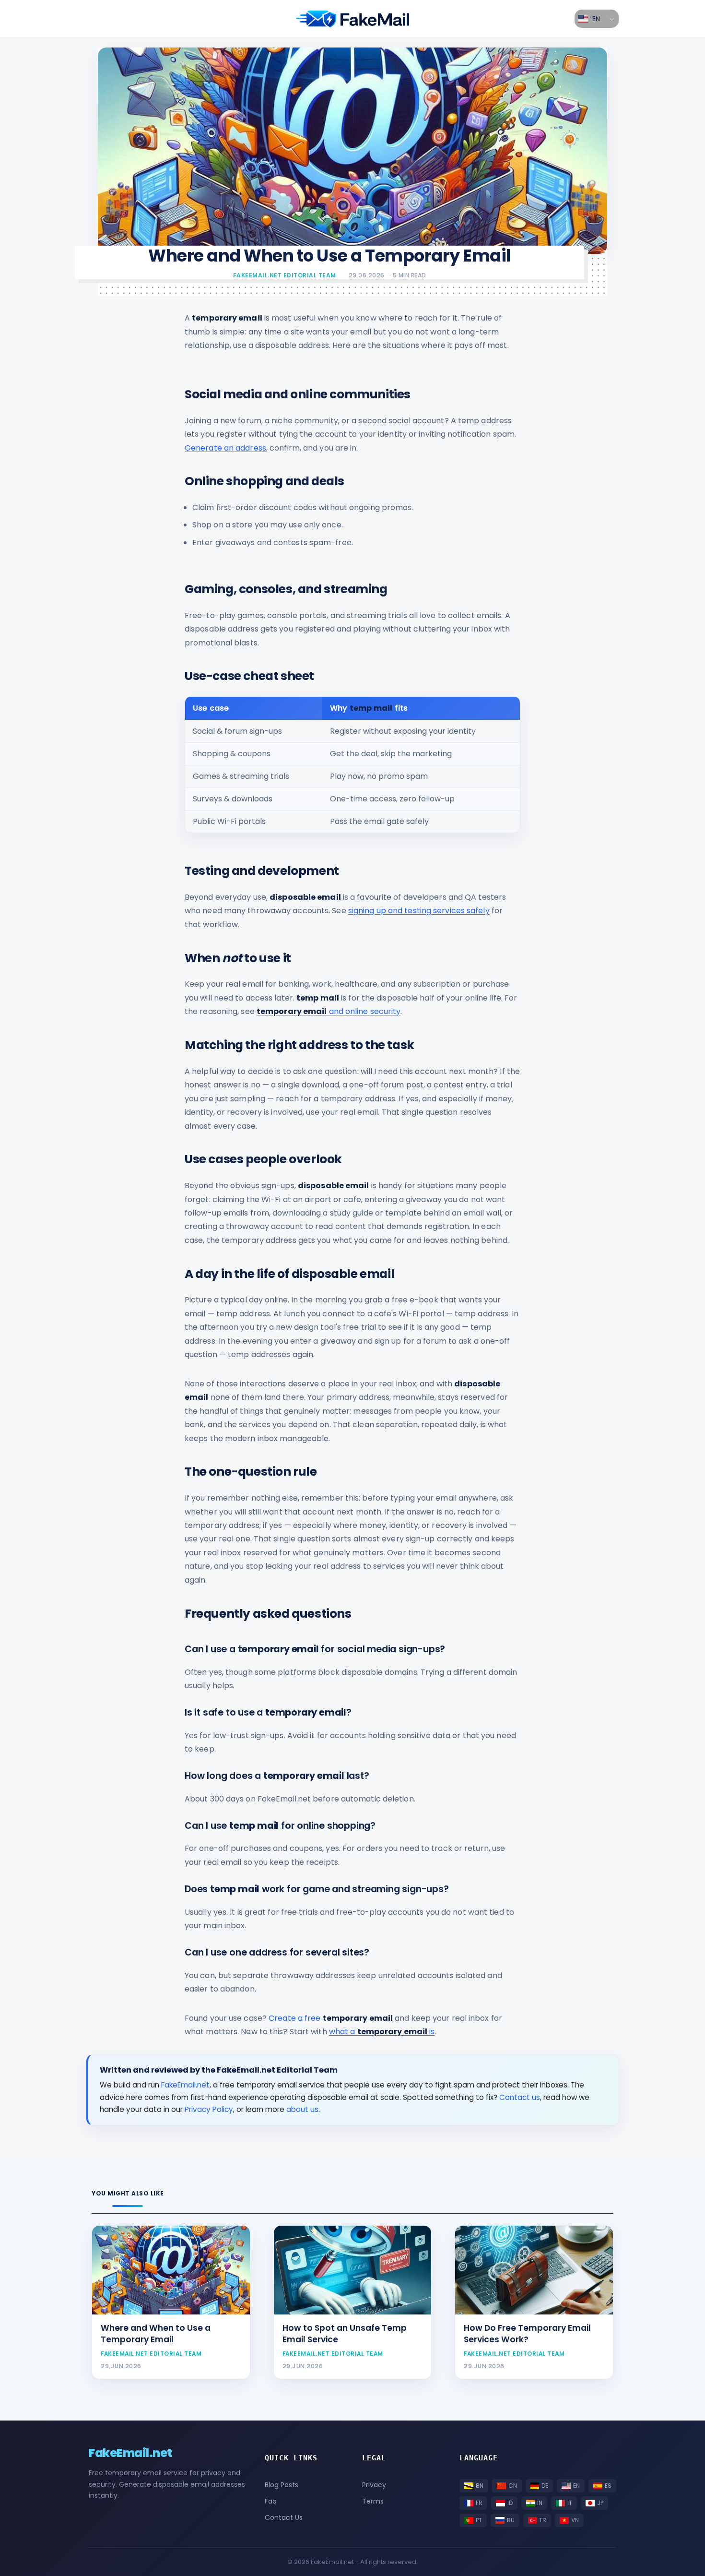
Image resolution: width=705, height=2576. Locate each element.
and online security (329, 1011)
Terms (373, 2501)
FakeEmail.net (185, 2085)
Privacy (374, 2485)
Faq (271, 2501)
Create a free (331, 2018)
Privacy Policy (209, 2109)
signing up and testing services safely (419, 911)
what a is (382, 2032)
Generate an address (225, 448)
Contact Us (284, 2517)
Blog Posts (282, 2485)
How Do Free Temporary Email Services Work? (527, 2334)
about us (302, 2109)
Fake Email (352, 19)
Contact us (520, 2097)
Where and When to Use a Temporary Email (156, 2334)
